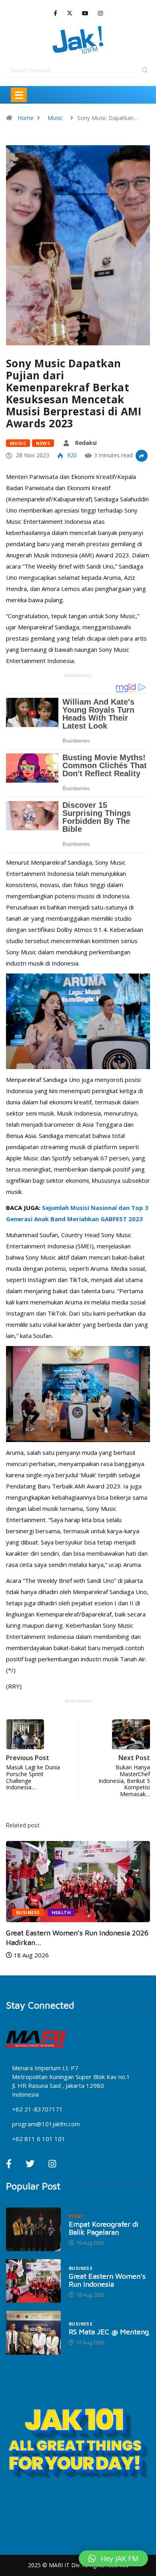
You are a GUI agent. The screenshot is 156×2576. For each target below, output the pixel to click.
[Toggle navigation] (19, 95)
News (43, 443)
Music (55, 118)
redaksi (86, 443)
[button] (113, 2558)
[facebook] (55, 13)
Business (28, 1912)
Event (76, 2216)
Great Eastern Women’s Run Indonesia (107, 2280)
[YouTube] (85, 13)
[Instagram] (100, 13)
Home (26, 118)
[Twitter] (70, 13)
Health (61, 1912)
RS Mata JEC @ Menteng (109, 2332)
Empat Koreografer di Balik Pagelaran (104, 2228)
